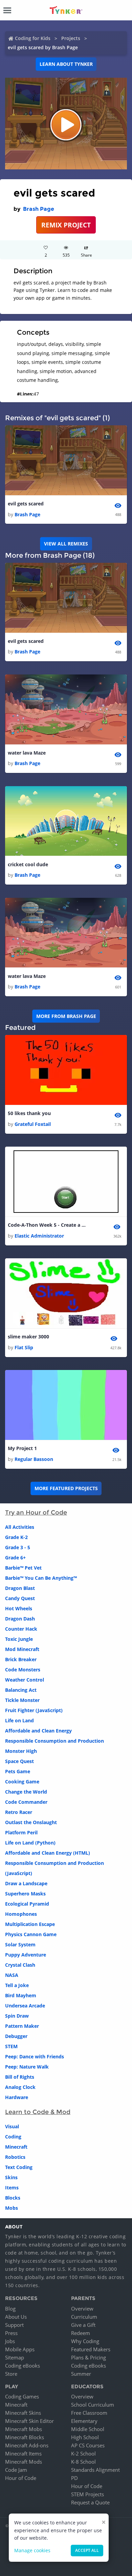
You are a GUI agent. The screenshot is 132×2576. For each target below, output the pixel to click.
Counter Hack (21, 1629)
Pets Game (18, 1771)
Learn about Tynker (66, 64)
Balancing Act (21, 1690)
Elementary (84, 2421)
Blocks (13, 2198)
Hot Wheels (19, 1608)
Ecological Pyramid (27, 1904)
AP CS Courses (88, 2445)
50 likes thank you (29, 1113)
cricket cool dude (28, 864)
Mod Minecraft (22, 1649)
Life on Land (19, 1720)
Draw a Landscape (26, 1883)
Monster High (21, 1751)
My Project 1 (22, 1448)
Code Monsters (23, 1670)
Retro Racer (19, 1812)
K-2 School (83, 2453)
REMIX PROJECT (66, 225)
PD (74, 2478)
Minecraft (16, 2147)
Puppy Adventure (26, 1955)
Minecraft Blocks (25, 2437)
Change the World (26, 1792)
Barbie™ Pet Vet (23, 1568)
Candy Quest (20, 1598)
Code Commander (26, 1802)
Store (11, 2374)
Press (11, 2333)
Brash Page (39, 209)
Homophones (21, 1914)
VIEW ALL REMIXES (66, 544)
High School (85, 2437)
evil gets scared (26, 504)
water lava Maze (27, 753)
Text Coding (19, 2167)
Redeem (81, 2333)
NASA (12, 1975)
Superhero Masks (25, 1894)
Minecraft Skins (23, 2413)
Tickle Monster (22, 1700)
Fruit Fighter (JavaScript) (34, 1710)
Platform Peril (21, 1832)
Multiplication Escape (30, 1924)
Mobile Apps (20, 2349)
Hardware (17, 2097)
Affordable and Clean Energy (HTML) (48, 1853)
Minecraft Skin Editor (29, 2421)
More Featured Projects (66, 1488)
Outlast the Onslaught (31, 1822)
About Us (16, 2317)
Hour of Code (21, 2478)
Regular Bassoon (34, 1459)
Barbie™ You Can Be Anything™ (41, 1578)
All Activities (20, 1527)
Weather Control (25, 1680)
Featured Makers (91, 2349)
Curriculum (84, 2317)
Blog (10, 2309)
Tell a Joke (17, 1985)
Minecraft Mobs (24, 2429)
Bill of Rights (20, 2077)
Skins (11, 2177)
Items (12, 2188)
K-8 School (83, 2462)
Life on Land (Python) (30, 1843)
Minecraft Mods (24, 2462)
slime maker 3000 (28, 1337)
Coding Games (22, 2396)
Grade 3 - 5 (18, 1547)
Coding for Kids (33, 38)
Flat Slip (24, 1347)
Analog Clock (20, 2087)
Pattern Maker (22, 2026)
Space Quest (19, 1761)
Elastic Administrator (39, 1236)
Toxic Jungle (19, 1639)
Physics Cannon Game (31, 1934)
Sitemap (15, 2357)
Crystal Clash (20, 1965)
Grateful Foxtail (33, 1124)
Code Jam (16, 2470)
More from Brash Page (66, 1016)
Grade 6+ (15, 1558)
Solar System (20, 1944)
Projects (71, 38)
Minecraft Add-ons (27, 2445)
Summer (81, 2374)
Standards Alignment (95, 2470)
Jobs (10, 2341)
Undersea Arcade (25, 2006)
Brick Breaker (21, 1659)
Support (14, 2325)
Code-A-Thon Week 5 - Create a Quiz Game (48, 1225)
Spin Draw (17, 2016)
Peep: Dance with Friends (35, 2056)
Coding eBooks (23, 2366)
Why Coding (85, 2341)
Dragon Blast (20, 1588)
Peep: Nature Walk (27, 2067)
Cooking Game (22, 1782)
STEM (11, 2046)
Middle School (88, 2429)
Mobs (12, 2208)
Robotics (15, 2157)
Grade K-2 (16, 1537)
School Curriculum (93, 2405)
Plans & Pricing (89, 2357)
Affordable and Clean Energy (38, 1731)
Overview (82, 2309)
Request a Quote (90, 2502)
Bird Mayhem (21, 1995)
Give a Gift (83, 2325)
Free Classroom (89, 2413)
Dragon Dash (20, 1619)
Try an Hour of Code (36, 1513)
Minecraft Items (23, 2453)
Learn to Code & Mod (38, 2112)
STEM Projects (87, 2494)
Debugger (16, 2036)
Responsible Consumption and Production (54, 1741)
